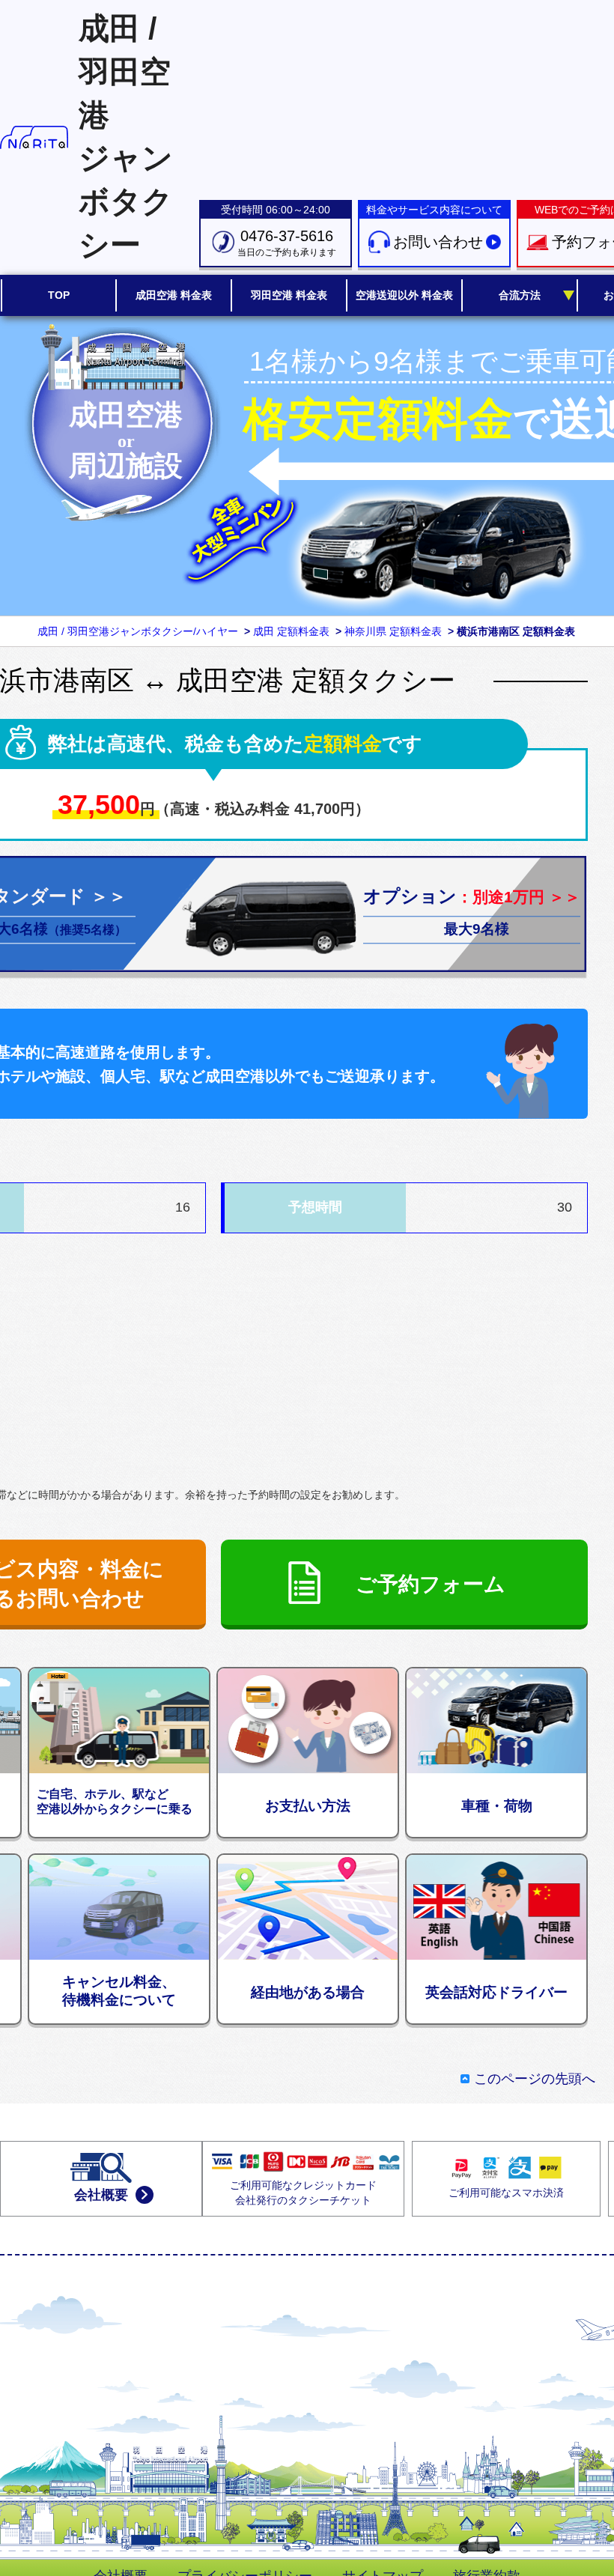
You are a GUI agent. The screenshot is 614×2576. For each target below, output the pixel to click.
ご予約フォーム (431, 1584)
